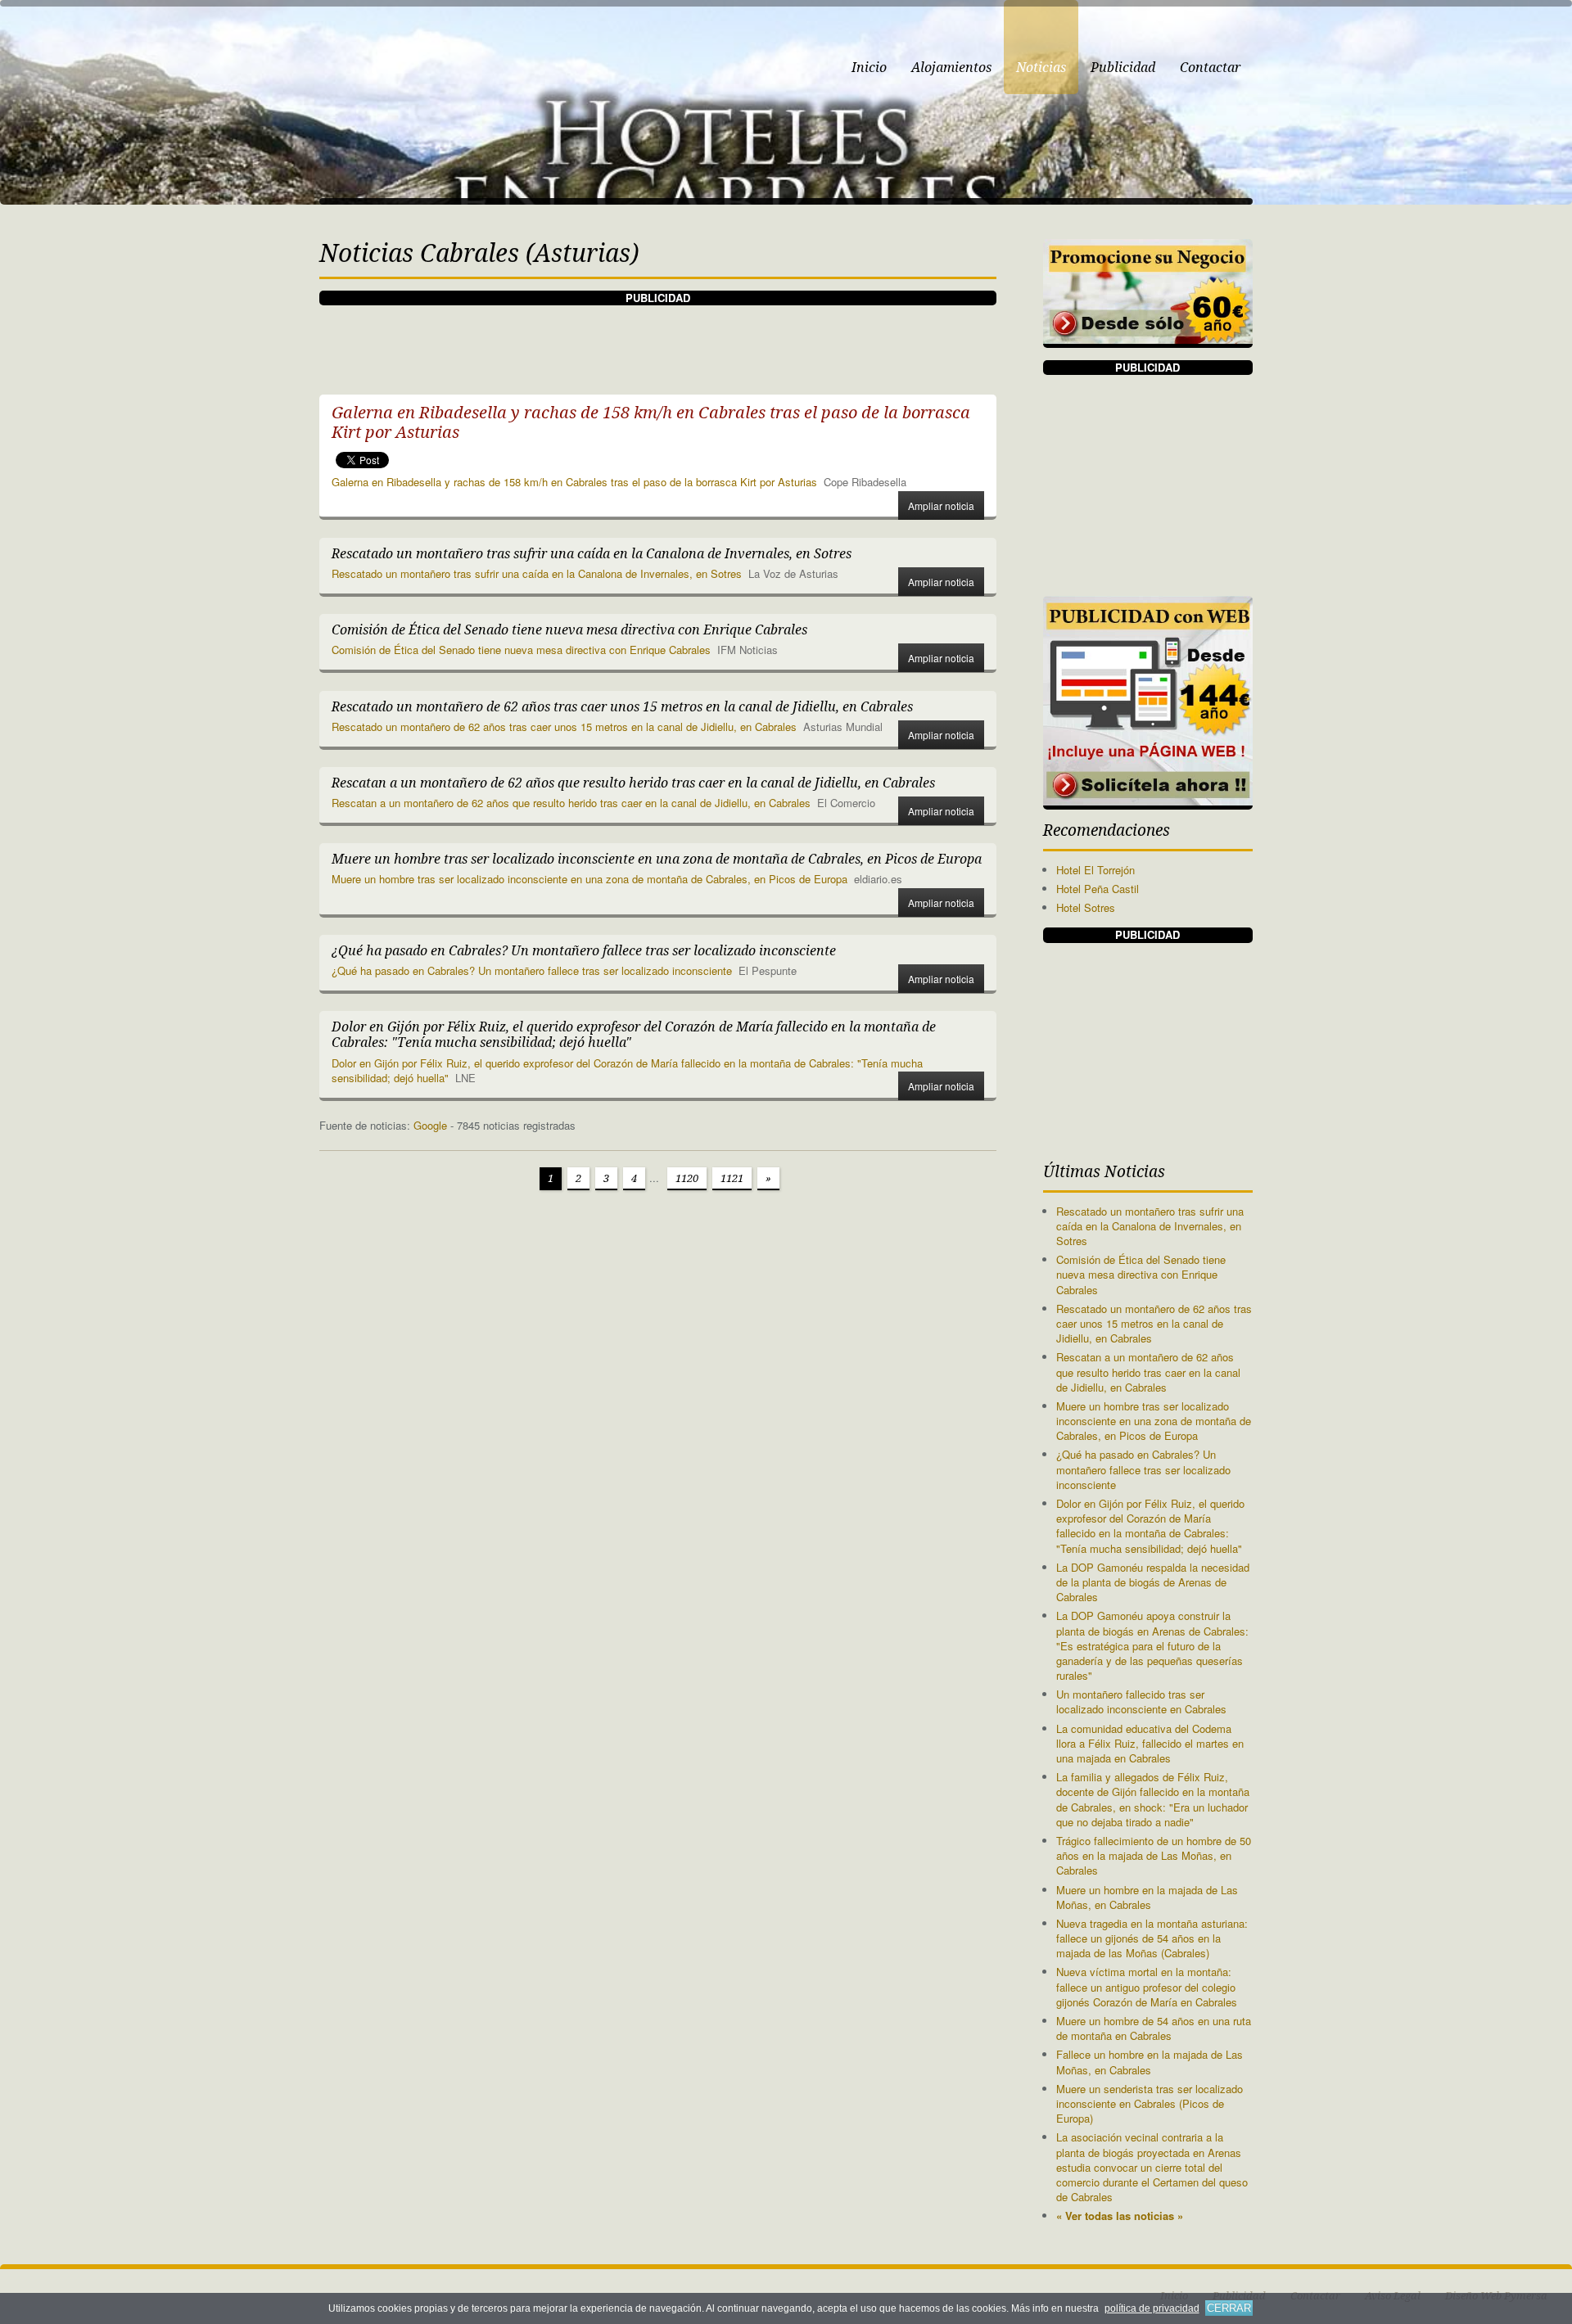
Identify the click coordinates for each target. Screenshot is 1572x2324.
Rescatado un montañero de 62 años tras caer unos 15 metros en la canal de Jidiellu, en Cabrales (564, 727)
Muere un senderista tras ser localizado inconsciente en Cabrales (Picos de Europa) (1150, 2103)
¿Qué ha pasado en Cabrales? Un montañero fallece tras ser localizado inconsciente (532, 970)
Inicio (869, 68)
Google (430, 1125)
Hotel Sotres (1086, 907)
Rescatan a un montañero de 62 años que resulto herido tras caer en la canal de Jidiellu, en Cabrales (571, 803)
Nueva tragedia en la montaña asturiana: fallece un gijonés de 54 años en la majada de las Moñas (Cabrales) (1152, 1938)
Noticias (1041, 68)
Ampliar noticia (941, 505)
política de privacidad (1152, 2308)
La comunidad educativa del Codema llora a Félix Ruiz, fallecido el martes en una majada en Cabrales (1150, 1743)
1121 (732, 1178)
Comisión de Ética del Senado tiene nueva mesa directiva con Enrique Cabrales (521, 650)
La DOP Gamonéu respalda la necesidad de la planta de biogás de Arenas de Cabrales (1153, 1582)
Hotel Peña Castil (1098, 889)
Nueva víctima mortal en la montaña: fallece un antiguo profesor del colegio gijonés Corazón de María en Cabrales (1147, 1986)
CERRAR (1229, 2308)
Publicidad (1123, 68)
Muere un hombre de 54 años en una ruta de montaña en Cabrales (1154, 2028)
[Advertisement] (657, 342)
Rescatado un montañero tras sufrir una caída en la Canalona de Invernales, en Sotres (537, 573)
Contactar (1210, 68)
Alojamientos (951, 68)
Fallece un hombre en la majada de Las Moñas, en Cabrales (1150, 2062)
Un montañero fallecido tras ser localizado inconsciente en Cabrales (1141, 1701)
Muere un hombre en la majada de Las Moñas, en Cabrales (1147, 1897)
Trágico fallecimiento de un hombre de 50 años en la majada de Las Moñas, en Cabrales (1154, 1855)
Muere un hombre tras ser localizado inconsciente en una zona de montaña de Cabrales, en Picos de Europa (589, 879)
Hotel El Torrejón (1095, 870)
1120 (687, 1178)
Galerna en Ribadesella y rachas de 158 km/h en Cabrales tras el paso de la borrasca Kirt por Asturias (574, 482)
